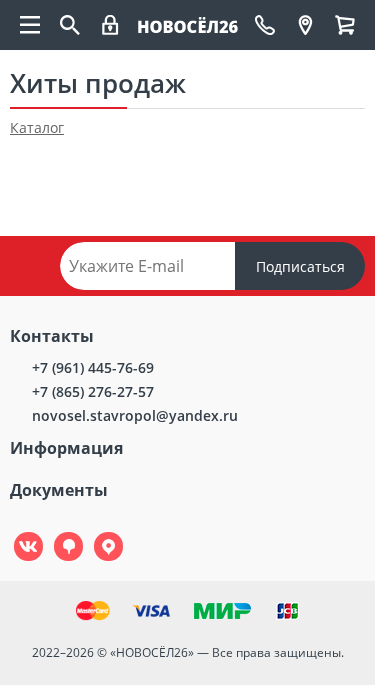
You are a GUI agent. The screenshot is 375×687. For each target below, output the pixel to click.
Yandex (97, 532)
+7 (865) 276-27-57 (93, 391)
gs (54, 532)
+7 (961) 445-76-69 (93, 367)
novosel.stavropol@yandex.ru (135, 415)
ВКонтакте (17, 532)
